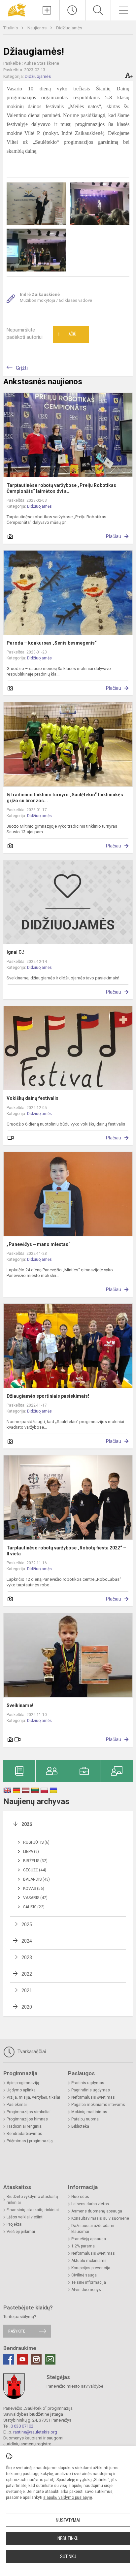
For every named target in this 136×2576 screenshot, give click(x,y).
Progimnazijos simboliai (29, 2112)
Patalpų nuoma (85, 2119)
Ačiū (67, 334)
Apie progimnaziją (23, 2083)
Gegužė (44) (35, 1870)
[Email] (50, 2359)
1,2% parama (83, 2246)
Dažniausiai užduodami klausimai (93, 2229)
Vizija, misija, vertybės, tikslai (33, 2097)
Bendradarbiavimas (24, 2134)
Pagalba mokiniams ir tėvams (98, 2105)
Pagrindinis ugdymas (91, 2090)
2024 (27, 1941)
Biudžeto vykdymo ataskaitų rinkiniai (32, 2200)
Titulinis (11, 28)
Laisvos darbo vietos (90, 2204)
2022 (27, 1974)
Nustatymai (68, 2520)
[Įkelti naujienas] (47, 10)
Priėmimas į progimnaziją (30, 2141)
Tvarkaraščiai (31, 2051)
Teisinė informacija (89, 2282)
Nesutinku (68, 2538)
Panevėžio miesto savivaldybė (75, 2386)
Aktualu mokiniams (89, 2261)
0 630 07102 (22, 2426)
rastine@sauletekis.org (35, 2432)
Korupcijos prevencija (91, 2268)
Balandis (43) (36, 1879)
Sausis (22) (34, 1907)
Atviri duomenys (86, 2290)
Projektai (15, 2224)
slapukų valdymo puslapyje (68, 2497)
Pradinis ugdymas (88, 2083)
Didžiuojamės (69, 28)
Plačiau (114, 536)
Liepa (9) (31, 1852)
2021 (27, 1990)
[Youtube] (22, 2359)
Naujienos (37, 28)
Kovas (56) (34, 1889)
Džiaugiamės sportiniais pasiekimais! (48, 1396)
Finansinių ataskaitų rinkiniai (33, 2210)
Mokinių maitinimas (89, 2112)
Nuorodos (80, 2197)
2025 (27, 1924)
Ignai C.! (16, 952)
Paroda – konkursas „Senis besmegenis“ (52, 643)
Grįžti (22, 368)
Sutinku (68, 2557)
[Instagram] (36, 2359)
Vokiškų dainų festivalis (33, 1098)
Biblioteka (80, 2126)
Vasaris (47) (35, 1898)
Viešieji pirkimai (21, 2232)
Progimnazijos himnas (27, 2119)
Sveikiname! (20, 1705)
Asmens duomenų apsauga (97, 2211)
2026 (27, 1824)
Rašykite (17, 2331)
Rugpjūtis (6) (36, 1842)
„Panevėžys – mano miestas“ (38, 1244)
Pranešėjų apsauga (89, 2239)
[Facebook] (9, 2359)
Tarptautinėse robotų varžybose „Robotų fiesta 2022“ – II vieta (66, 1551)
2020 (27, 2007)
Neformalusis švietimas (93, 2097)
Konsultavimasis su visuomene (100, 2218)
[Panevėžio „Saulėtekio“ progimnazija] (17, 9)
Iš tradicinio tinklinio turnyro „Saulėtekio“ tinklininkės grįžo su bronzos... (65, 798)
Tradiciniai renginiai (25, 2126)
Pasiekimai (17, 2105)
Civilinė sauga (84, 2275)
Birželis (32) (35, 1861)
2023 (27, 1957)
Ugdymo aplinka (21, 2090)
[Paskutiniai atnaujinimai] (72, 10)
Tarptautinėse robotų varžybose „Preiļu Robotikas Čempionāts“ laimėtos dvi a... (61, 488)
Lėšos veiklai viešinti (25, 2217)
